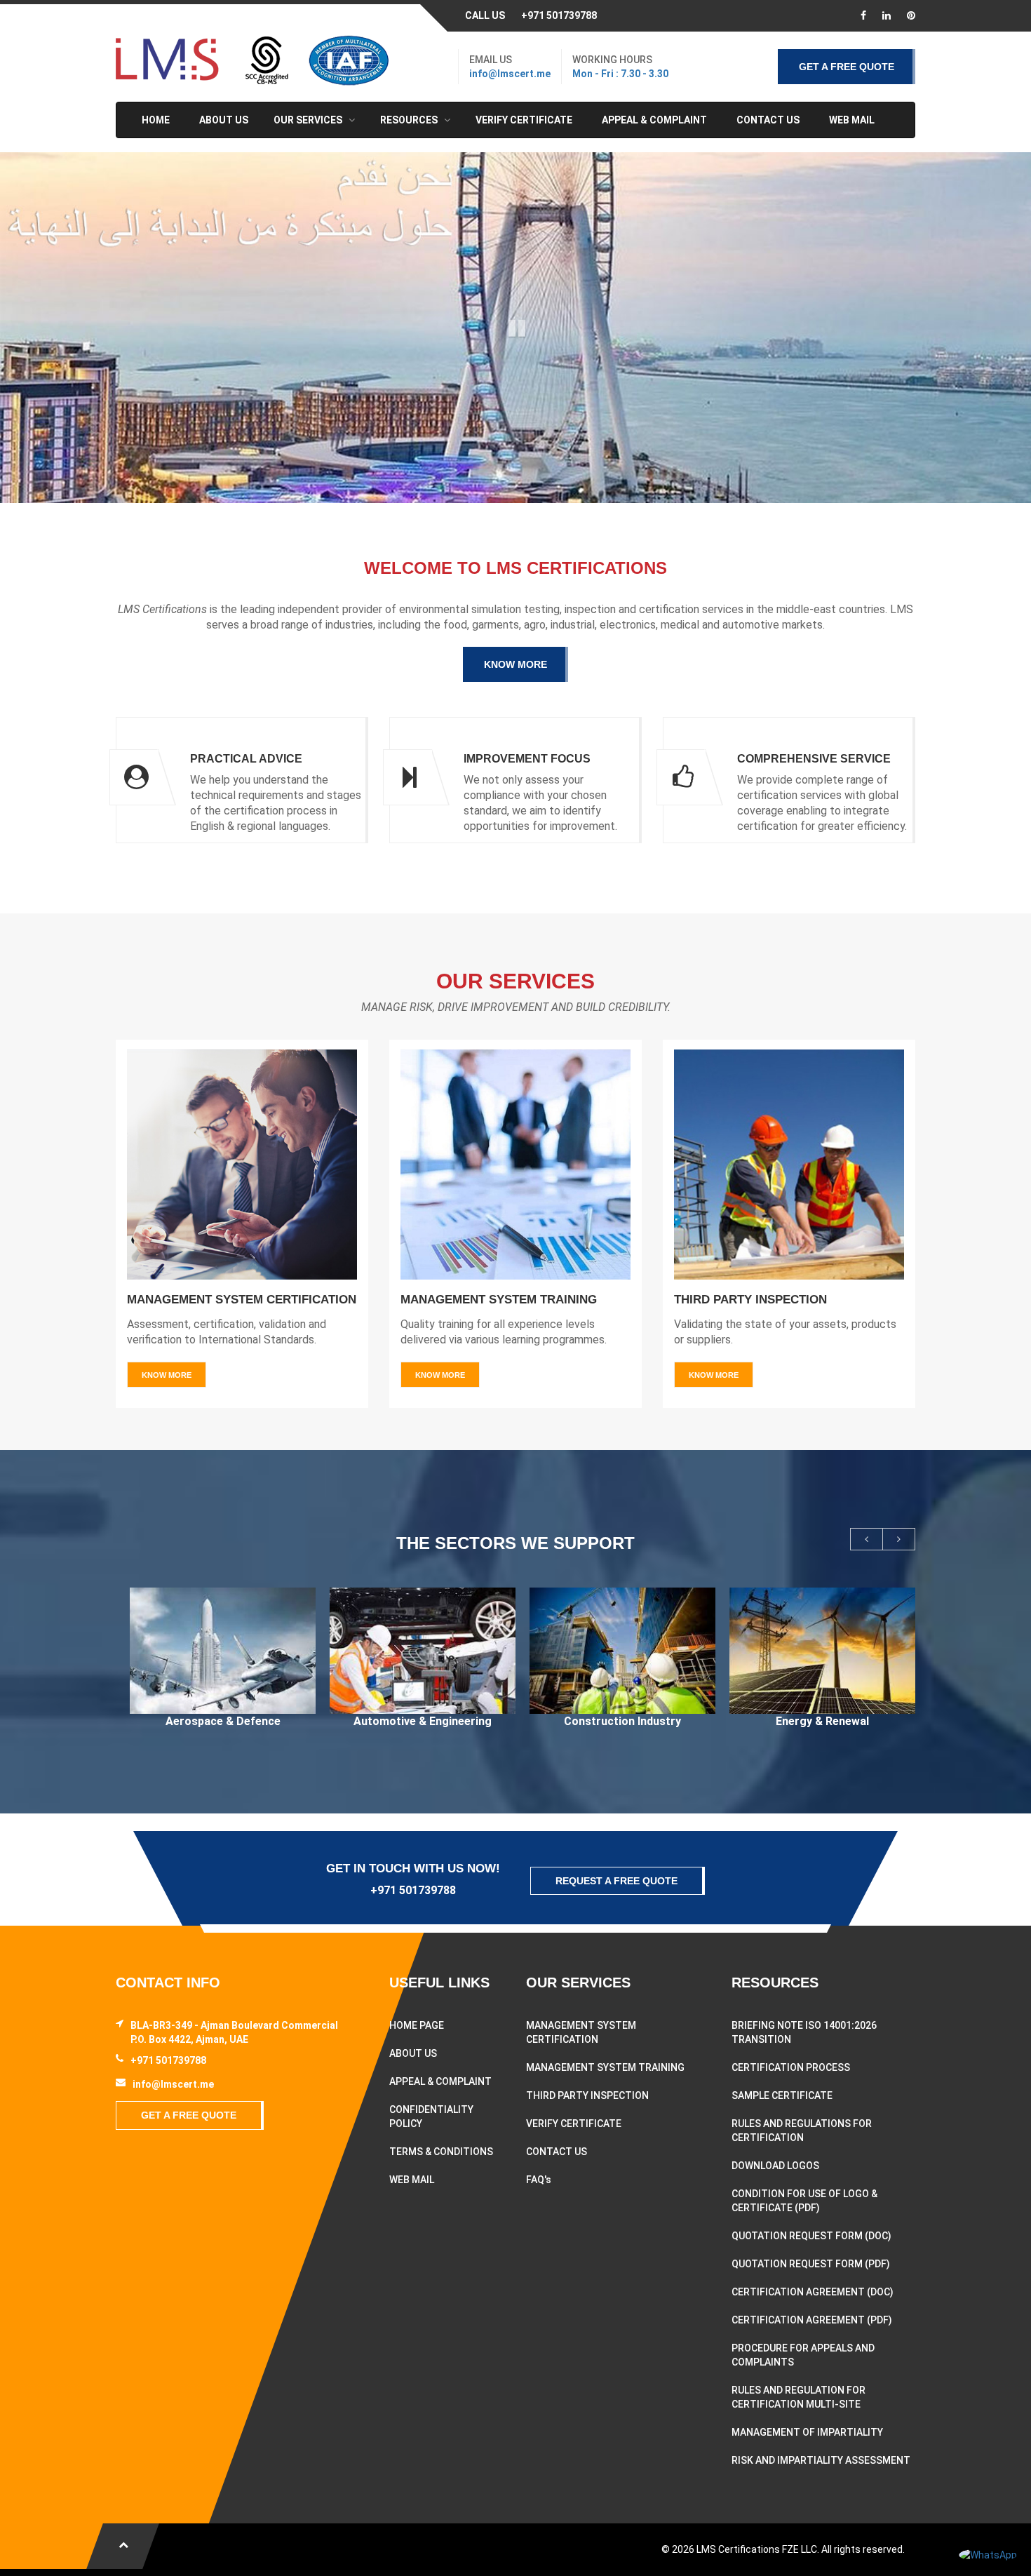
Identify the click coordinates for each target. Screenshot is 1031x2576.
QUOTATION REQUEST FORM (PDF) (811, 2264)
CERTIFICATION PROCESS (791, 2067)
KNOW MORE (515, 664)
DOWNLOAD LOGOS (775, 2166)
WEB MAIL (412, 2180)
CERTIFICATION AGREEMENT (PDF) (812, 2320)
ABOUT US (413, 2053)
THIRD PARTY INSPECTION (587, 2095)
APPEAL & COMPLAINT (440, 2081)
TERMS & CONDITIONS (441, 2152)
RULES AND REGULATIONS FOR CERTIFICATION (802, 2131)
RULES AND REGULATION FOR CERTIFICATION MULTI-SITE (798, 2397)
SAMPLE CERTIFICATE (782, 2095)
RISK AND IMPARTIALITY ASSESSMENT (821, 2460)
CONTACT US (557, 2152)
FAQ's (539, 2180)
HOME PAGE (417, 2025)
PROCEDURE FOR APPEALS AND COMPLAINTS (803, 2355)
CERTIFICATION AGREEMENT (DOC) (813, 2292)
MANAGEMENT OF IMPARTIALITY (807, 2432)
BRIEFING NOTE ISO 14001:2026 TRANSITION (804, 2032)
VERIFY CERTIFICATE (574, 2124)
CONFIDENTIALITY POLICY (431, 2117)
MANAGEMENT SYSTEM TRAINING (605, 2067)
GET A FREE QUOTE (847, 67)
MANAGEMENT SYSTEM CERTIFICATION (581, 2032)
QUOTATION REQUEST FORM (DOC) (811, 2236)
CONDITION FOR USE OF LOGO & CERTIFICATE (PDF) (804, 2201)
